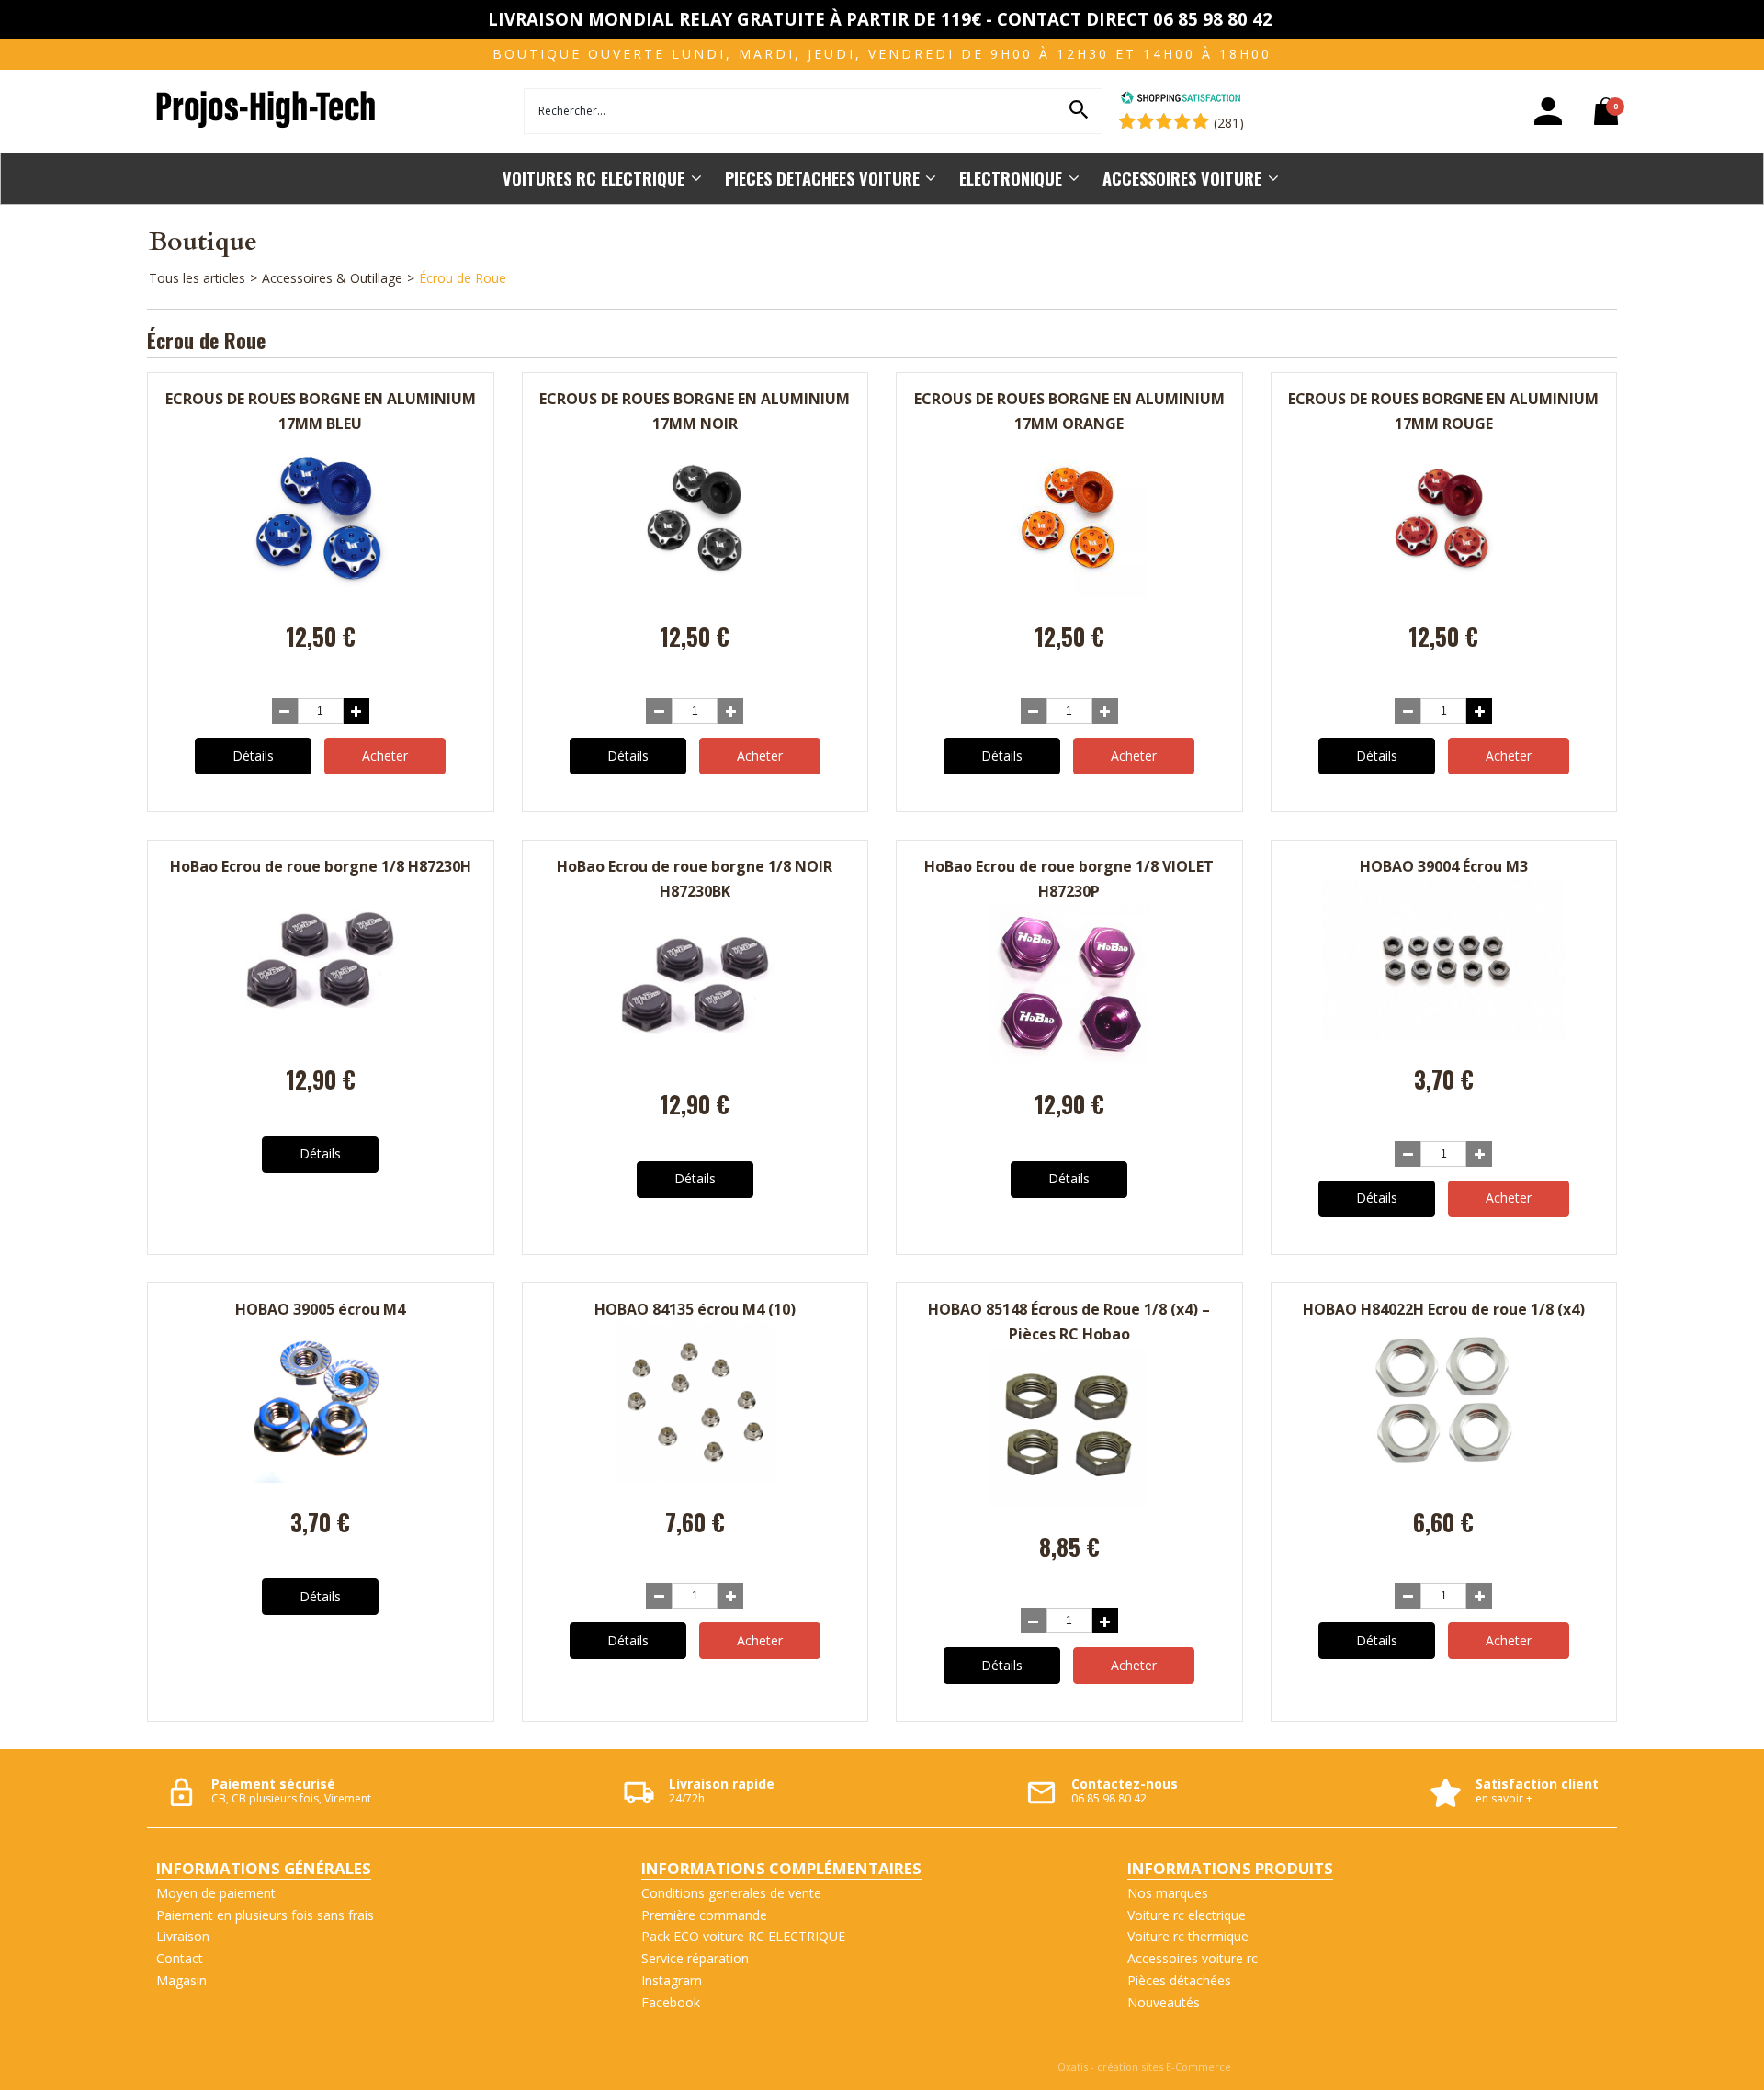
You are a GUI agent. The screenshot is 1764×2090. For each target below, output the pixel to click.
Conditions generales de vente (731, 1893)
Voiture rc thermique (1188, 1936)
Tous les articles (197, 278)
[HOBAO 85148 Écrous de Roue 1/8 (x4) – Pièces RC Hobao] (1069, 1503)
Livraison (183, 1936)
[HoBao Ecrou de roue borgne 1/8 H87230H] (320, 1035)
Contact (180, 1958)
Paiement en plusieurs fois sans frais (265, 1915)
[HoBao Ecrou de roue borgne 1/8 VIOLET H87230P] (1069, 1060)
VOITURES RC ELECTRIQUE (594, 178)
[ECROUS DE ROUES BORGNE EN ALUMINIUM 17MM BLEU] (320, 593)
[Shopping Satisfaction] (1181, 100)
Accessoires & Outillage (332, 278)
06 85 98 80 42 (1109, 1798)
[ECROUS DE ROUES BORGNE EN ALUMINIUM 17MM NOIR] (695, 593)
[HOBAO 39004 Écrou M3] (1443, 1035)
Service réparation (695, 1958)
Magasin (181, 1980)
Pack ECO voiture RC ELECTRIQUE (743, 1936)
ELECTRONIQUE (1011, 178)
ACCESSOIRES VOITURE (1182, 178)
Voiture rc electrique (1187, 1915)
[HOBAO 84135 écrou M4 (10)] (695, 1478)
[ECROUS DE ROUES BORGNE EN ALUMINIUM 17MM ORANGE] (1069, 593)
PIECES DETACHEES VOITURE (822, 178)
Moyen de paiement (216, 1893)
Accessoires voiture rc (1193, 1958)
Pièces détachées (1179, 1980)
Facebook (671, 2002)
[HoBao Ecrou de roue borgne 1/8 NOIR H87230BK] (695, 1060)
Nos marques (1168, 1893)
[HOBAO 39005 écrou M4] (320, 1478)
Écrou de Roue (463, 278)
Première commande (704, 1915)
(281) (1229, 123)
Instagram (672, 1980)
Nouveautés (1164, 2002)
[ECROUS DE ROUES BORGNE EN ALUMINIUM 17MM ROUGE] (1444, 593)
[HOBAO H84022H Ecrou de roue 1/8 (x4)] (1444, 1478)
